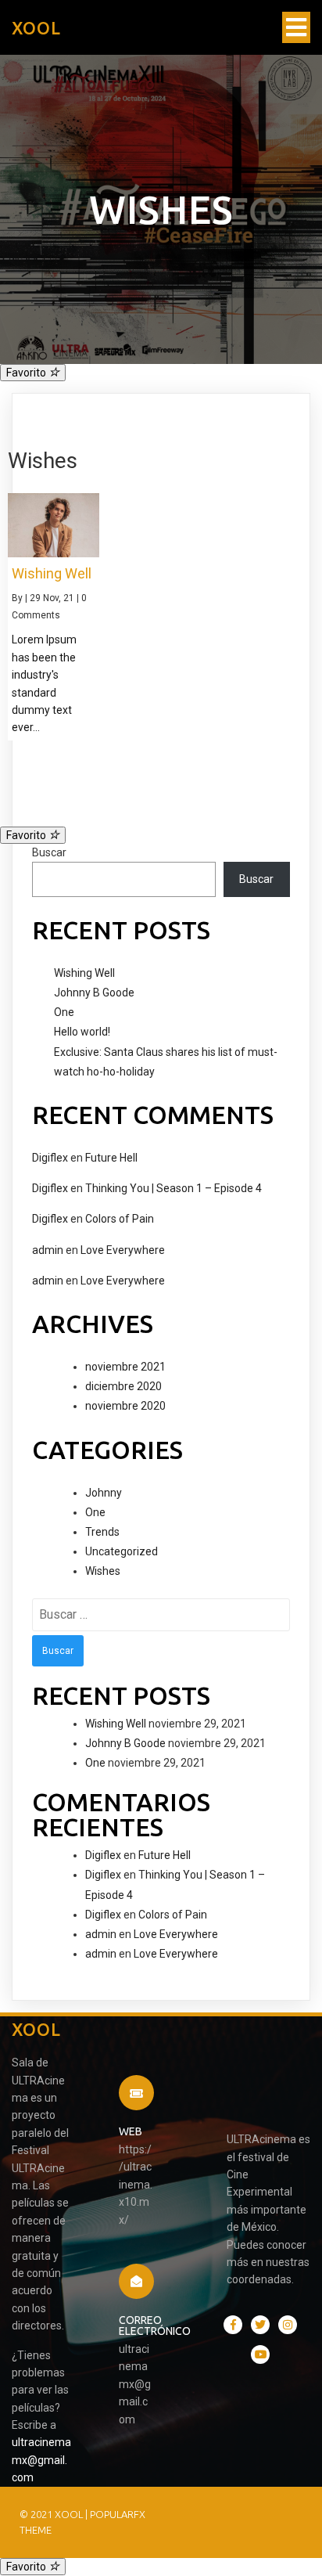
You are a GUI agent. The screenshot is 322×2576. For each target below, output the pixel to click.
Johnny (104, 1493)
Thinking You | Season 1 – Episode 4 (174, 1188)
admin (48, 1250)
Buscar (49, 852)
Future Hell (111, 1158)
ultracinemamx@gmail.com (41, 2460)
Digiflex (50, 1158)
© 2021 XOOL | (55, 2514)
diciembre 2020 (123, 1386)
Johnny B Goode (94, 993)
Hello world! (82, 1032)
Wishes (103, 1571)
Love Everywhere (123, 1250)
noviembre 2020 (125, 1406)
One (64, 1012)
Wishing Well (84, 973)
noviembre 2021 (125, 1367)
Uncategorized (122, 1551)
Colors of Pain (120, 1219)
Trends (102, 1532)
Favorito (27, 373)
